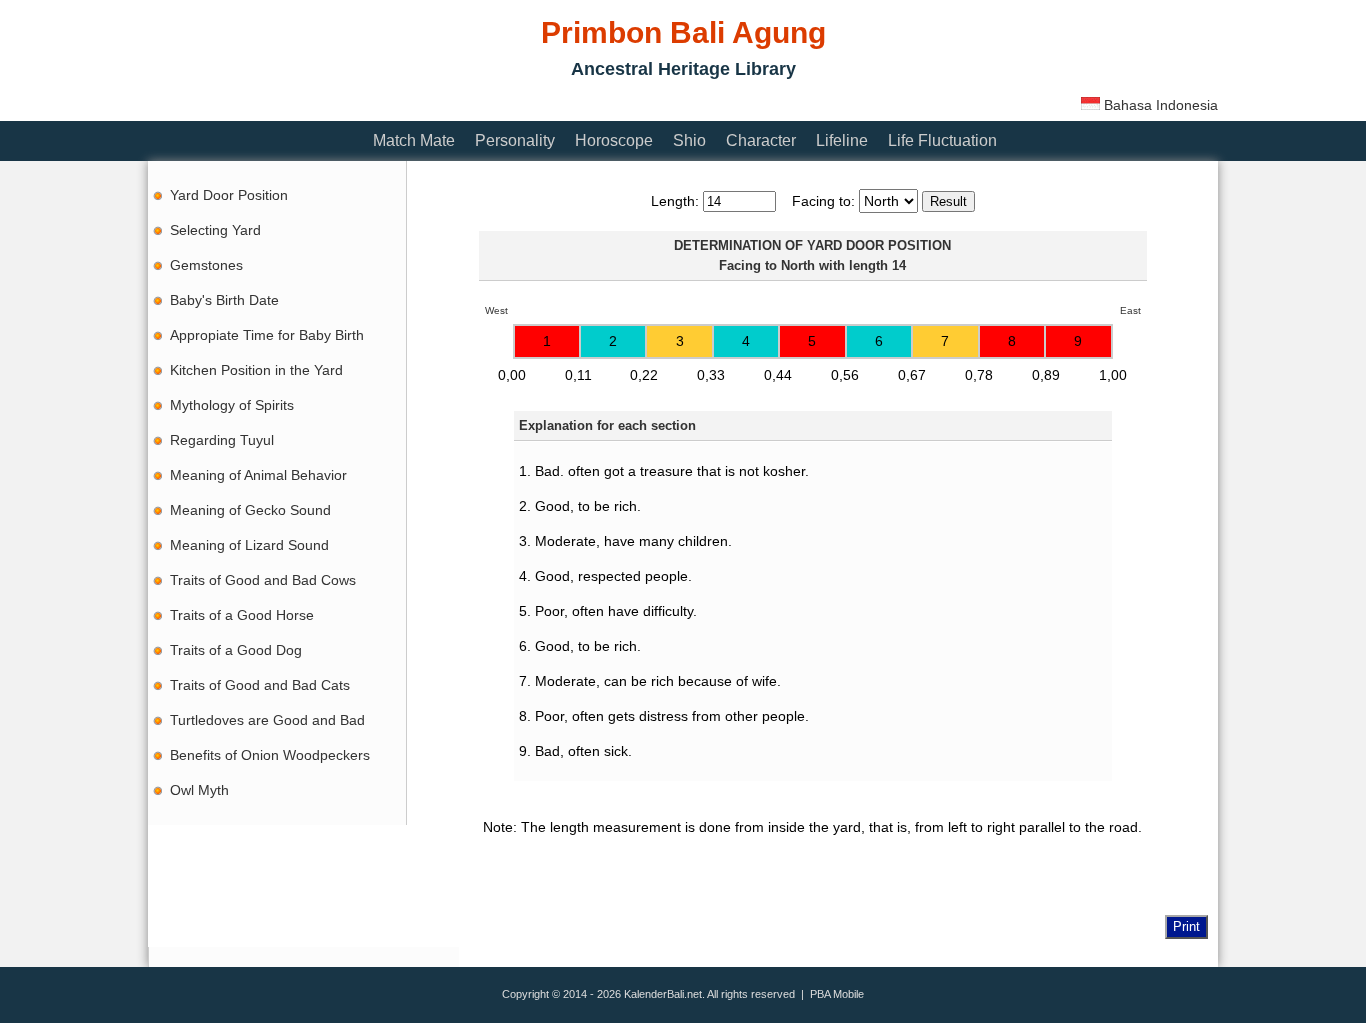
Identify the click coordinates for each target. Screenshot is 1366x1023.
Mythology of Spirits (232, 405)
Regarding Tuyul (222, 440)
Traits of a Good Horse (242, 615)
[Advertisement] (512, 102)
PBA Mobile (837, 994)
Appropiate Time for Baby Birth (267, 335)
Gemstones (206, 265)
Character (761, 140)
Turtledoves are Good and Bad (267, 720)
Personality (515, 140)
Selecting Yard (215, 230)
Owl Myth (199, 790)
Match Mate (414, 140)
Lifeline (842, 140)
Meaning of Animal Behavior (258, 475)
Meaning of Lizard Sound (249, 545)
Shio (689, 140)
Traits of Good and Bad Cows (263, 580)
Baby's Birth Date (224, 300)
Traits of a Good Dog (236, 650)
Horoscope (614, 140)
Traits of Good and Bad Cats (260, 685)
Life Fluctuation (942, 140)
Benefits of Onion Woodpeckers (270, 755)
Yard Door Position (229, 195)
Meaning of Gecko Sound (250, 510)
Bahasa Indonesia (1159, 105)
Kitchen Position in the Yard (256, 370)
